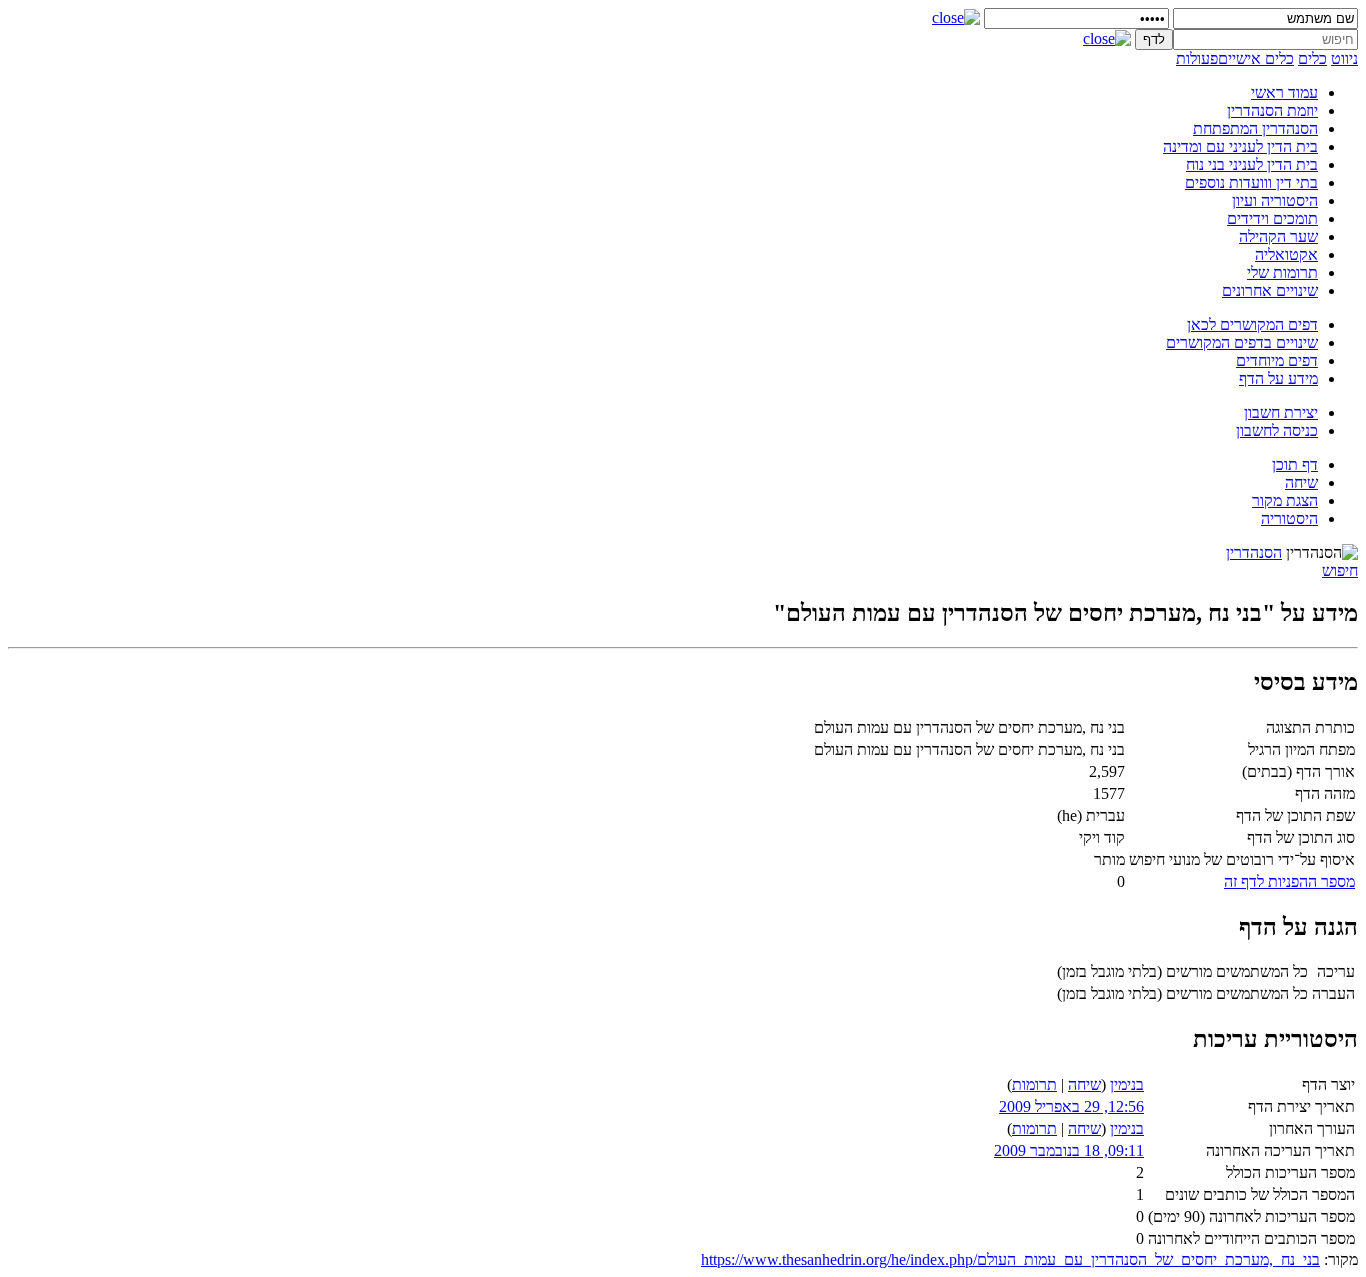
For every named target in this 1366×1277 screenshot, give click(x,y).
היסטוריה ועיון (1275, 200)
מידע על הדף (1278, 378)
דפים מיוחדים (1277, 360)
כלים (1312, 58)
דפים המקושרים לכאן (1252, 324)
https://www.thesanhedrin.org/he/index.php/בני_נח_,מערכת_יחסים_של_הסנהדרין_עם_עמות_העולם (1010, 1259)
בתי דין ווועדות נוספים (1251, 182)
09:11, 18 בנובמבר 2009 (1069, 1150)
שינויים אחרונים (1270, 290)
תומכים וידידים (1272, 218)
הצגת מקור (1285, 500)
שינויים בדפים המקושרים (1242, 342)
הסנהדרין (1254, 552)
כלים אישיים (1256, 58)
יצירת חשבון (1281, 412)
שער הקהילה (1278, 236)
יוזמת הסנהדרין (1272, 110)
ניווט (1344, 58)
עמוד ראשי (1284, 92)
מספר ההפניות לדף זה (1289, 881)
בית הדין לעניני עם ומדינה (1240, 146)
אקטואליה (1286, 254)
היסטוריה (1289, 518)
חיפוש (1340, 570)
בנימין (1127, 1084)
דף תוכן (1295, 464)
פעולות (1197, 58)
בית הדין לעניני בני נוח (1252, 164)
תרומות (1034, 1084)
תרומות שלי (1282, 272)
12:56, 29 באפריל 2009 (1071, 1106)
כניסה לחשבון (1277, 430)
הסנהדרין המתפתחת (1255, 128)
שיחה (1301, 482)
